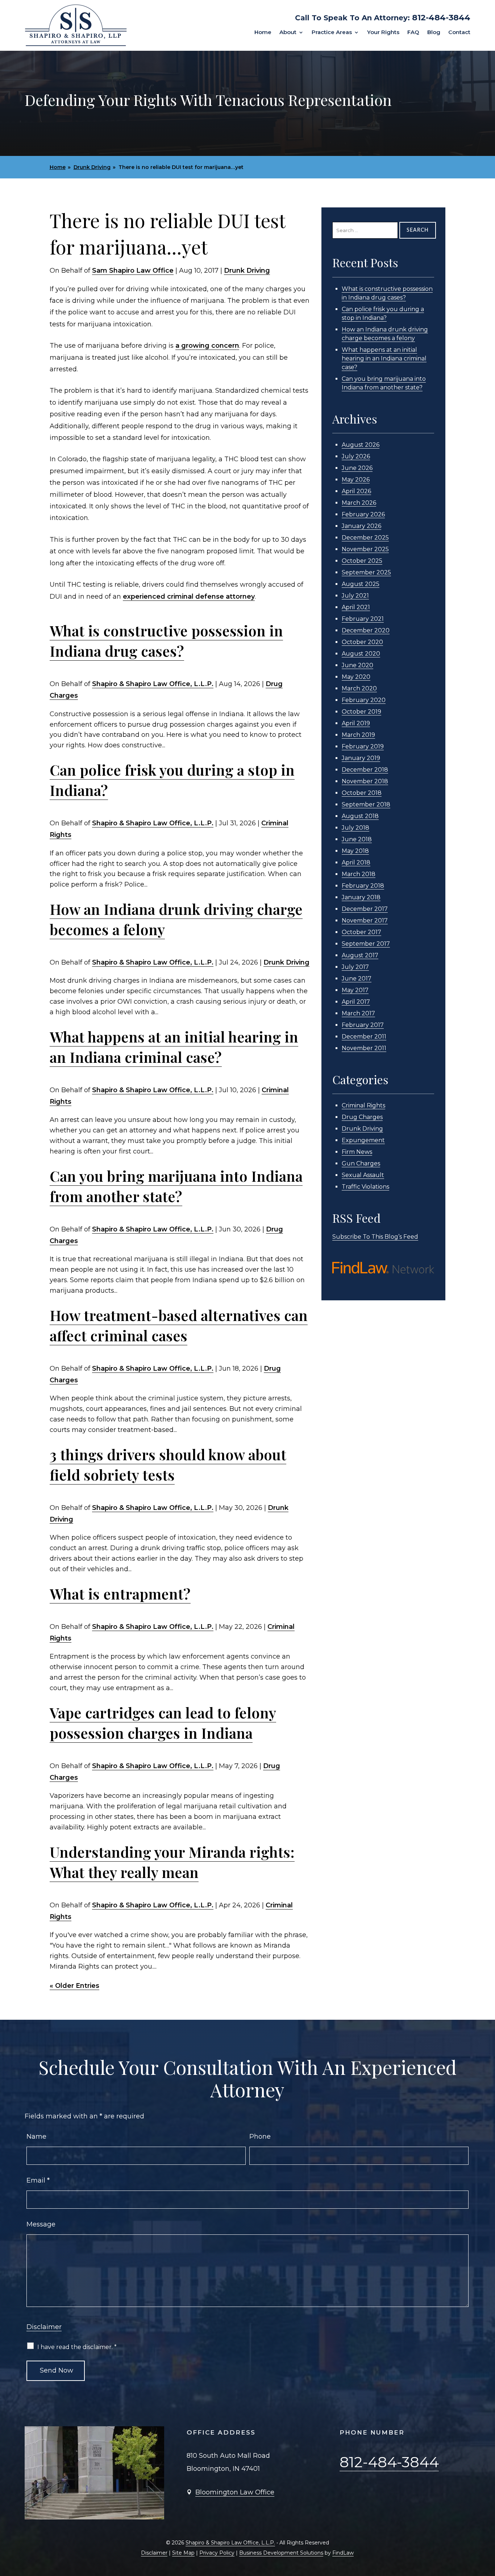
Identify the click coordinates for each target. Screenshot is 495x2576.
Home (263, 33)
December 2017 (365, 909)
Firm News (357, 1152)
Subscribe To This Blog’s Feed (375, 1237)
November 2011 (364, 1048)
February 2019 (363, 746)
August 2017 (360, 955)
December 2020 (366, 630)
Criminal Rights (363, 1105)
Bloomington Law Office (235, 2492)
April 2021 (356, 607)
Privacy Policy (217, 2553)
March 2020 (359, 688)
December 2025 (365, 538)
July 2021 (355, 596)
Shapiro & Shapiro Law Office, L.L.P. (153, 684)
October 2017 (361, 932)
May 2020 (356, 677)
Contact (459, 33)
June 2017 (357, 979)
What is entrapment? (120, 1594)
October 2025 (362, 561)
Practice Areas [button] (332, 33)
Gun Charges (361, 1163)
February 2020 (364, 700)
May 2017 (355, 990)
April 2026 (356, 491)
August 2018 (360, 816)
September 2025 (366, 572)
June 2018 (357, 839)
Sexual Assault (363, 1175)
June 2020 (357, 665)
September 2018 (366, 804)
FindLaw (343, 2553)
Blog (434, 33)
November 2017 (365, 920)
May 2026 (356, 480)
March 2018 (359, 874)
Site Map (183, 2553)
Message (41, 2224)
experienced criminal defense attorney (189, 596)
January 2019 (361, 758)
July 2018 (355, 828)
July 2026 (356, 456)
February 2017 (363, 1025)
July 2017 (355, 967)
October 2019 (361, 712)
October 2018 (362, 793)
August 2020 (361, 654)
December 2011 (364, 1037)
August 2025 (361, 584)
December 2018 (365, 770)
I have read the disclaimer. (77, 2347)
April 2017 (356, 1002)
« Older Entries (74, 1986)
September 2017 (366, 944)
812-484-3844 (441, 18)
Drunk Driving (247, 271)
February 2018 (363, 886)
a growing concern (207, 346)
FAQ (413, 33)
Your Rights (383, 33)
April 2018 (356, 862)
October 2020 (362, 642)
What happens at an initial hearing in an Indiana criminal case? (384, 358)
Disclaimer (44, 2327)
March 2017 (358, 1013)
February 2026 (363, 514)
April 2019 (356, 723)
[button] (488, 2523)
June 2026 (357, 468)
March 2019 (358, 735)
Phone (260, 2137)
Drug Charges (362, 1117)
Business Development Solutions (281, 2553)
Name (36, 2137)
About (288, 33)
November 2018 (365, 781)
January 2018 (361, 897)
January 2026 (361, 526)
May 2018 (355, 851)
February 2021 (363, 619)
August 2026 (361, 445)
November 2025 (365, 549)
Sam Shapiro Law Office (133, 271)
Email (38, 2180)
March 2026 (359, 503)
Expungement (363, 1140)
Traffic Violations (365, 1187)
